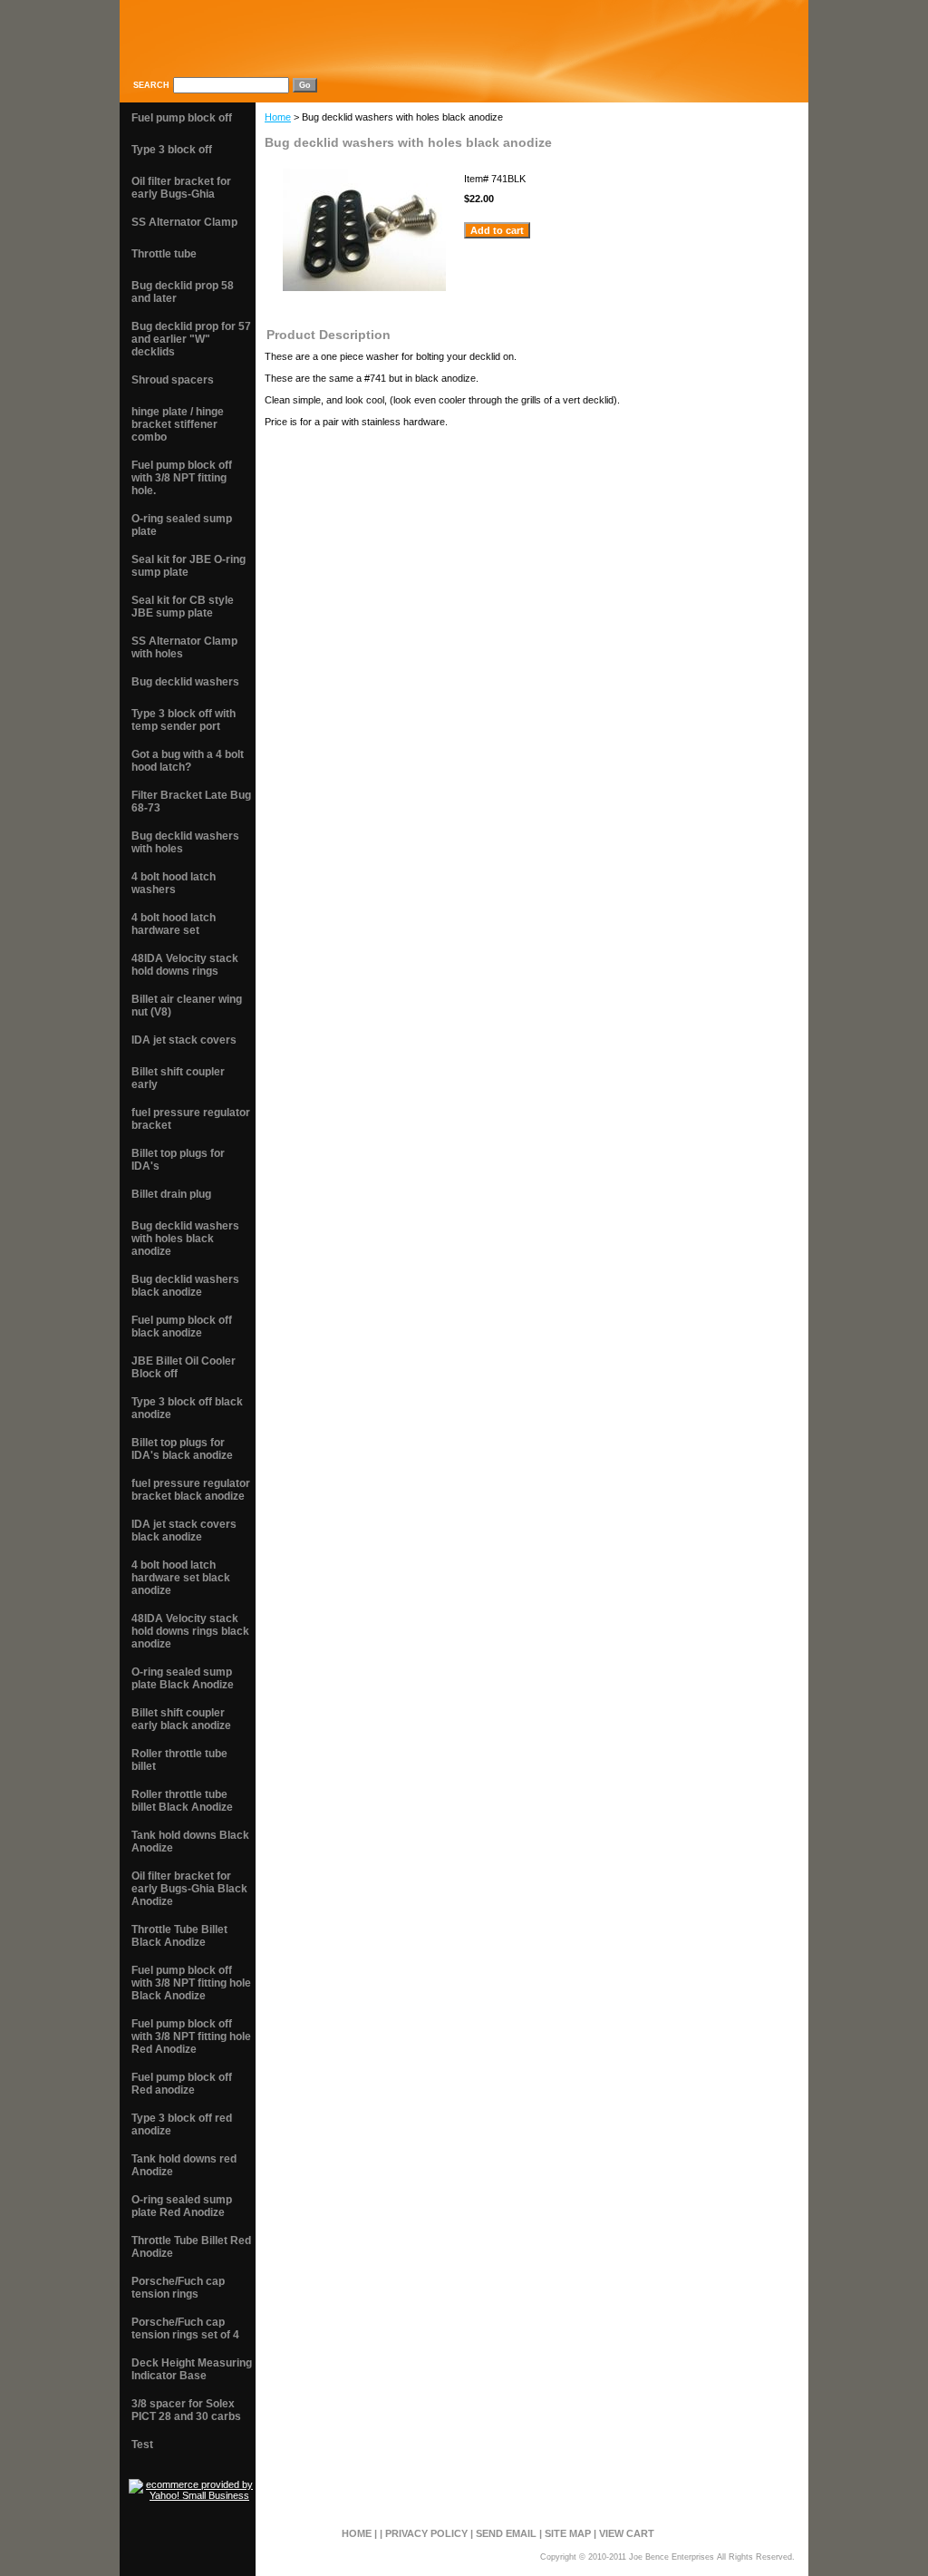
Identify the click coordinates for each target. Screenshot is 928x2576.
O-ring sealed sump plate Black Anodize (183, 1678)
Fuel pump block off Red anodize (182, 2084)
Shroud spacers (173, 380)
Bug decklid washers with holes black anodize (185, 1239)
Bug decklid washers (185, 682)
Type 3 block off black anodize (187, 1408)
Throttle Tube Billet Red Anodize (191, 2247)
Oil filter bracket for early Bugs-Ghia (181, 188)
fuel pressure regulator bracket (191, 1119)
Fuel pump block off (182, 118)
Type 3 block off (172, 150)
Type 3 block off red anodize (182, 2124)
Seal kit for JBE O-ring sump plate (188, 566)
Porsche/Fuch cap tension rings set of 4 (185, 2328)
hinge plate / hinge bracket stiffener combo (178, 424)
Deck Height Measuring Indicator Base (192, 2369)
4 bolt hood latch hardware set (174, 924)
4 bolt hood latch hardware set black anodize (181, 1578)
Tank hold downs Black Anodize (190, 1842)
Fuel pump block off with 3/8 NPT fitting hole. (182, 478)
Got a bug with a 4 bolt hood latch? (188, 761)
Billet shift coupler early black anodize (181, 1719)
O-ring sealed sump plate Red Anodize (182, 2206)
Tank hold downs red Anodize (184, 2165)
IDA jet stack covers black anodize (184, 1531)
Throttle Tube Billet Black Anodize (179, 1936)
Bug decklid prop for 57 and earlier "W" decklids (191, 339)
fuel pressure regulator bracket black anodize (191, 1490)
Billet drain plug (171, 1194)
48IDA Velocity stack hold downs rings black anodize (190, 1631)
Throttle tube (164, 254)
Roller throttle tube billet (179, 1760)
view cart (627, 2533)
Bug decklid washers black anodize (185, 1286)
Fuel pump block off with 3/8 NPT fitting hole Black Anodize (191, 1983)
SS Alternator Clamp (184, 222)
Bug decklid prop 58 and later (183, 292)
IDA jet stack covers (184, 1040)
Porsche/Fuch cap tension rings (178, 2288)
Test (142, 2445)
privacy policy (426, 2533)
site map (568, 2533)
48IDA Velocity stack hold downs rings (185, 965)
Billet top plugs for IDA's (178, 1160)
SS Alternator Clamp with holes (184, 647)
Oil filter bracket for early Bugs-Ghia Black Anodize (189, 1889)
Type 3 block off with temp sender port (184, 720)
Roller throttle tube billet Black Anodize (182, 1801)
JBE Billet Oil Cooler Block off (184, 1367)
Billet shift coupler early (178, 1078)
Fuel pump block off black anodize (182, 1327)
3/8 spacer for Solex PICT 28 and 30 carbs (186, 2410)
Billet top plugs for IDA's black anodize (182, 1449)
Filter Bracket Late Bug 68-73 (191, 802)
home (357, 2533)
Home (278, 117)
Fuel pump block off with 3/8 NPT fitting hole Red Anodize (191, 2036)
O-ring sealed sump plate (182, 525)
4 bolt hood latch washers (174, 883)
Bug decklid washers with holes (185, 842)
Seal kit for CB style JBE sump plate (183, 607)
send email (506, 2533)
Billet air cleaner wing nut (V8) (187, 1006)
